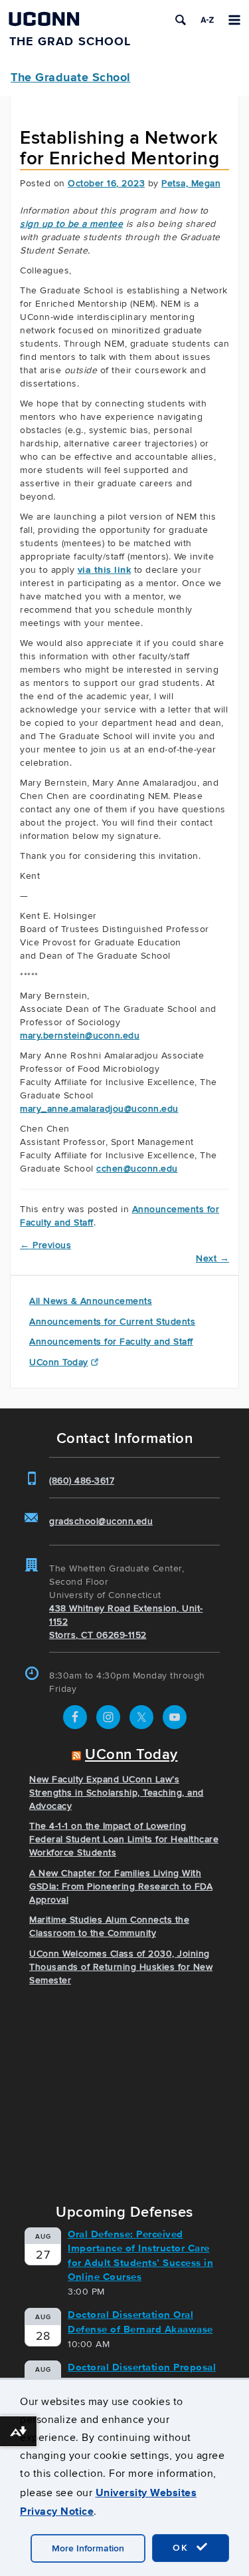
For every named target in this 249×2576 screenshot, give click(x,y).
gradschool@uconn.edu (101, 1521)
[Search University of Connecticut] (181, 20)
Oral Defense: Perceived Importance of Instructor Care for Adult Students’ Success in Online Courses (140, 2255)
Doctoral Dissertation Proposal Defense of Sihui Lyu (142, 2374)
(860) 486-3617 (82, 1481)
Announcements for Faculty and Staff (111, 1342)
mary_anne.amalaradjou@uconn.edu (99, 1109)
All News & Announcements (91, 1301)
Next (212, 1258)
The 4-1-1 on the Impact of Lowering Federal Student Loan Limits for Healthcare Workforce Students (124, 1839)
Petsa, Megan (191, 183)
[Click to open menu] (234, 20)
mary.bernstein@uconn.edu (80, 1036)
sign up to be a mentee (71, 224)
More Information (88, 2548)
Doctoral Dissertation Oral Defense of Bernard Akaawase (140, 2322)
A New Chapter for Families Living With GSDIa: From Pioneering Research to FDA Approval (121, 1886)
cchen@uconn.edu (137, 1169)
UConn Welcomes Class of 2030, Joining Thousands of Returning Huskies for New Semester (121, 1967)
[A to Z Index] (207, 20)
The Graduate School (71, 77)
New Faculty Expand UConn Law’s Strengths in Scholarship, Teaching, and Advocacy (117, 1793)
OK (183, 2548)
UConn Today (59, 1362)
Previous (45, 1245)
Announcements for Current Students (112, 1322)
